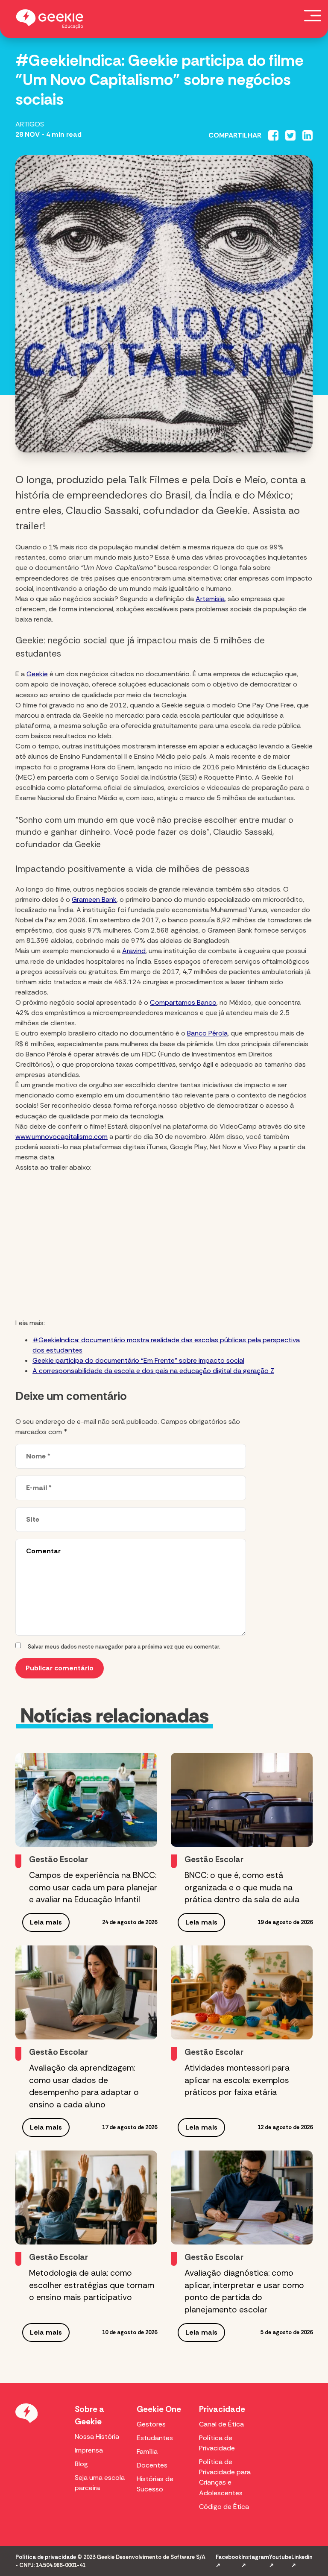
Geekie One (159, 2409)
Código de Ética (224, 2507)
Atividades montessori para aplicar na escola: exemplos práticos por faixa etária (237, 2080)
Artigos (30, 124)
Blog (81, 2464)
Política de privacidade (46, 2557)
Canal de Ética (221, 2424)
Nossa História (97, 2437)
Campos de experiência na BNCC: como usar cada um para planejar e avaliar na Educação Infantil (93, 1888)
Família (147, 2451)
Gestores (151, 2424)
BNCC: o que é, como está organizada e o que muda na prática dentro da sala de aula (242, 1888)
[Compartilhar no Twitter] (290, 135)
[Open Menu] (313, 15)
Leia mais (46, 1922)
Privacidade (222, 2409)
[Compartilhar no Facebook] (273, 135)
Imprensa (89, 2450)
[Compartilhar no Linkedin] (307, 135)
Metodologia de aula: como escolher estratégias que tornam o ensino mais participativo (92, 2285)
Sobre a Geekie (89, 2415)
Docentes (152, 2465)
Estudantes (155, 2438)
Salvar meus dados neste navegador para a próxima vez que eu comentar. (124, 1647)
